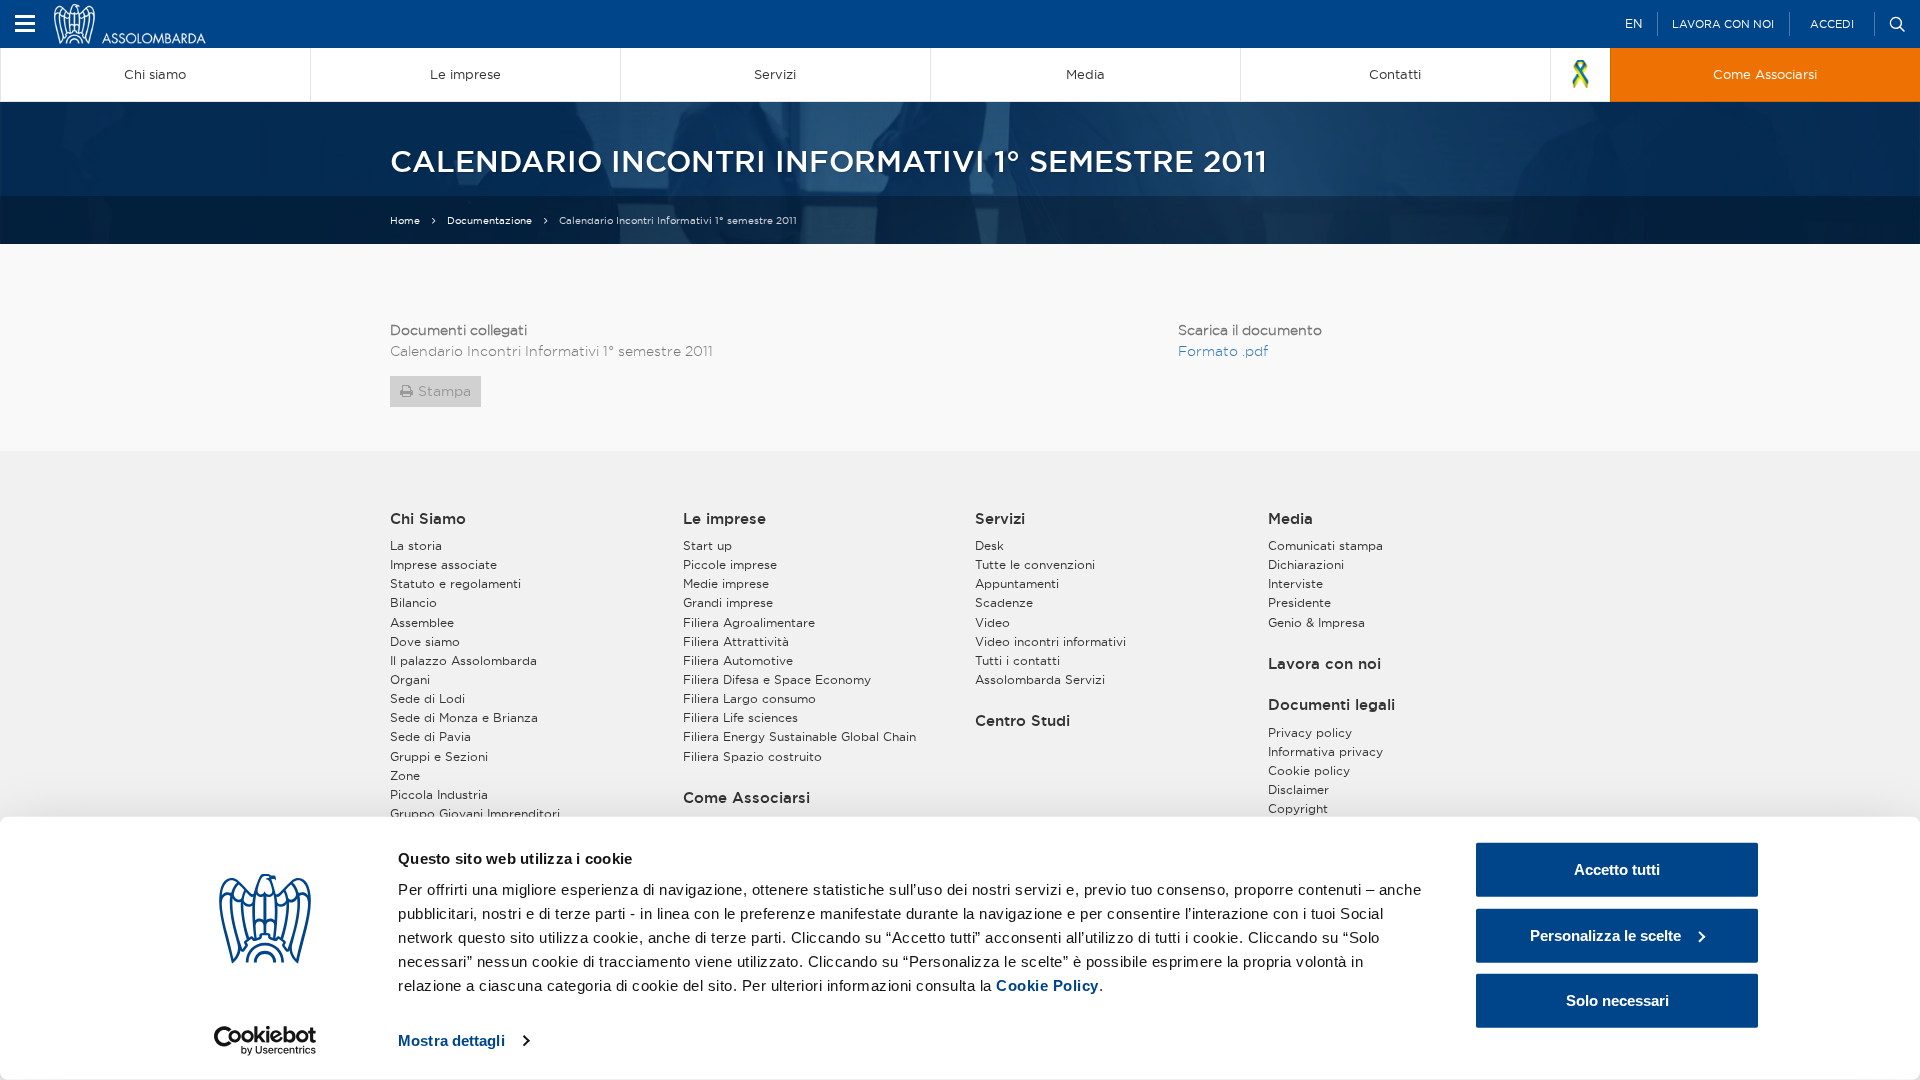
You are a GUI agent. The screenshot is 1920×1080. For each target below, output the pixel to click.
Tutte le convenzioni (1035, 564)
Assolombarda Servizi (1040, 679)
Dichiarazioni (1306, 564)
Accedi (1832, 24)
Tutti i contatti (1017, 660)
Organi (410, 679)
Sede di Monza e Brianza (464, 717)
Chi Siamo (428, 519)
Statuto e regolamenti (455, 583)
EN (1633, 23)
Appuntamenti (1017, 583)
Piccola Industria (439, 794)
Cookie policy (1309, 770)
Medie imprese (726, 583)
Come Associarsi (746, 798)
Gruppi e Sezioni (439, 756)
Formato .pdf (1223, 351)
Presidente (1299, 602)
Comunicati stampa (1325, 545)
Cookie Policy (1047, 985)
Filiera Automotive (738, 660)
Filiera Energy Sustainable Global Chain (799, 736)
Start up (707, 545)
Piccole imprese (730, 564)
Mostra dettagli (451, 1040)
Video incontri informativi (1050, 641)
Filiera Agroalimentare (749, 622)
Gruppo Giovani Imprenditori (475, 813)
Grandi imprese (728, 602)
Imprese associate (443, 564)
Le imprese (724, 519)
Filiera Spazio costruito (752, 756)
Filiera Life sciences (740, 717)
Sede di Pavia (430, 736)
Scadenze (1004, 602)
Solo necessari (1617, 1000)
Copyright (1298, 808)
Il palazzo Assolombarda (463, 660)
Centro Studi (1022, 721)
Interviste (1295, 583)
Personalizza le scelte (1605, 934)
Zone (405, 775)
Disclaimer (1298, 789)
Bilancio (413, 602)
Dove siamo (425, 641)
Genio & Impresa (1316, 622)
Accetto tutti (1617, 869)
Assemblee (422, 622)
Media (1290, 519)
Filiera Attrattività (736, 641)
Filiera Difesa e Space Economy (777, 679)
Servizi (1000, 519)
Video (992, 622)
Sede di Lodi (427, 698)
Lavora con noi (1723, 24)
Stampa (444, 391)
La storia (416, 545)
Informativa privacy (1325, 751)
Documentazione (489, 220)
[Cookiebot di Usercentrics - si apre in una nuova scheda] (265, 1041)
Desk (989, 545)
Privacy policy (1310, 732)
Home (405, 220)
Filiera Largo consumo (749, 698)
